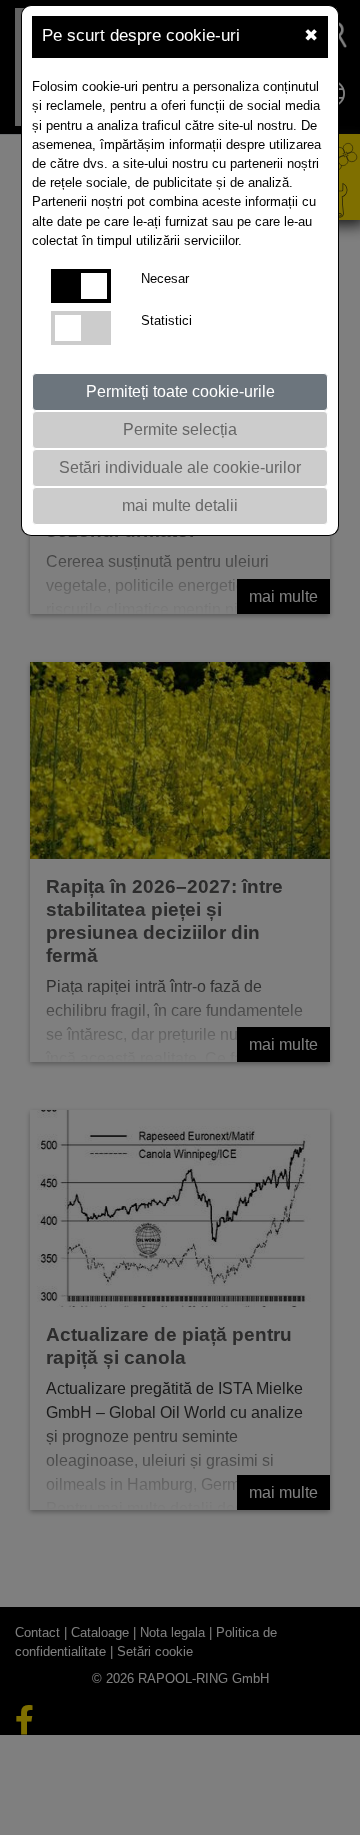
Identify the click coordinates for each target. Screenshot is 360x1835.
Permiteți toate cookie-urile (180, 391)
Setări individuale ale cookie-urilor (180, 467)
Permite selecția (180, 429)
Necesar (165, 278)
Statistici (166, 320)
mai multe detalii (180, 505)
